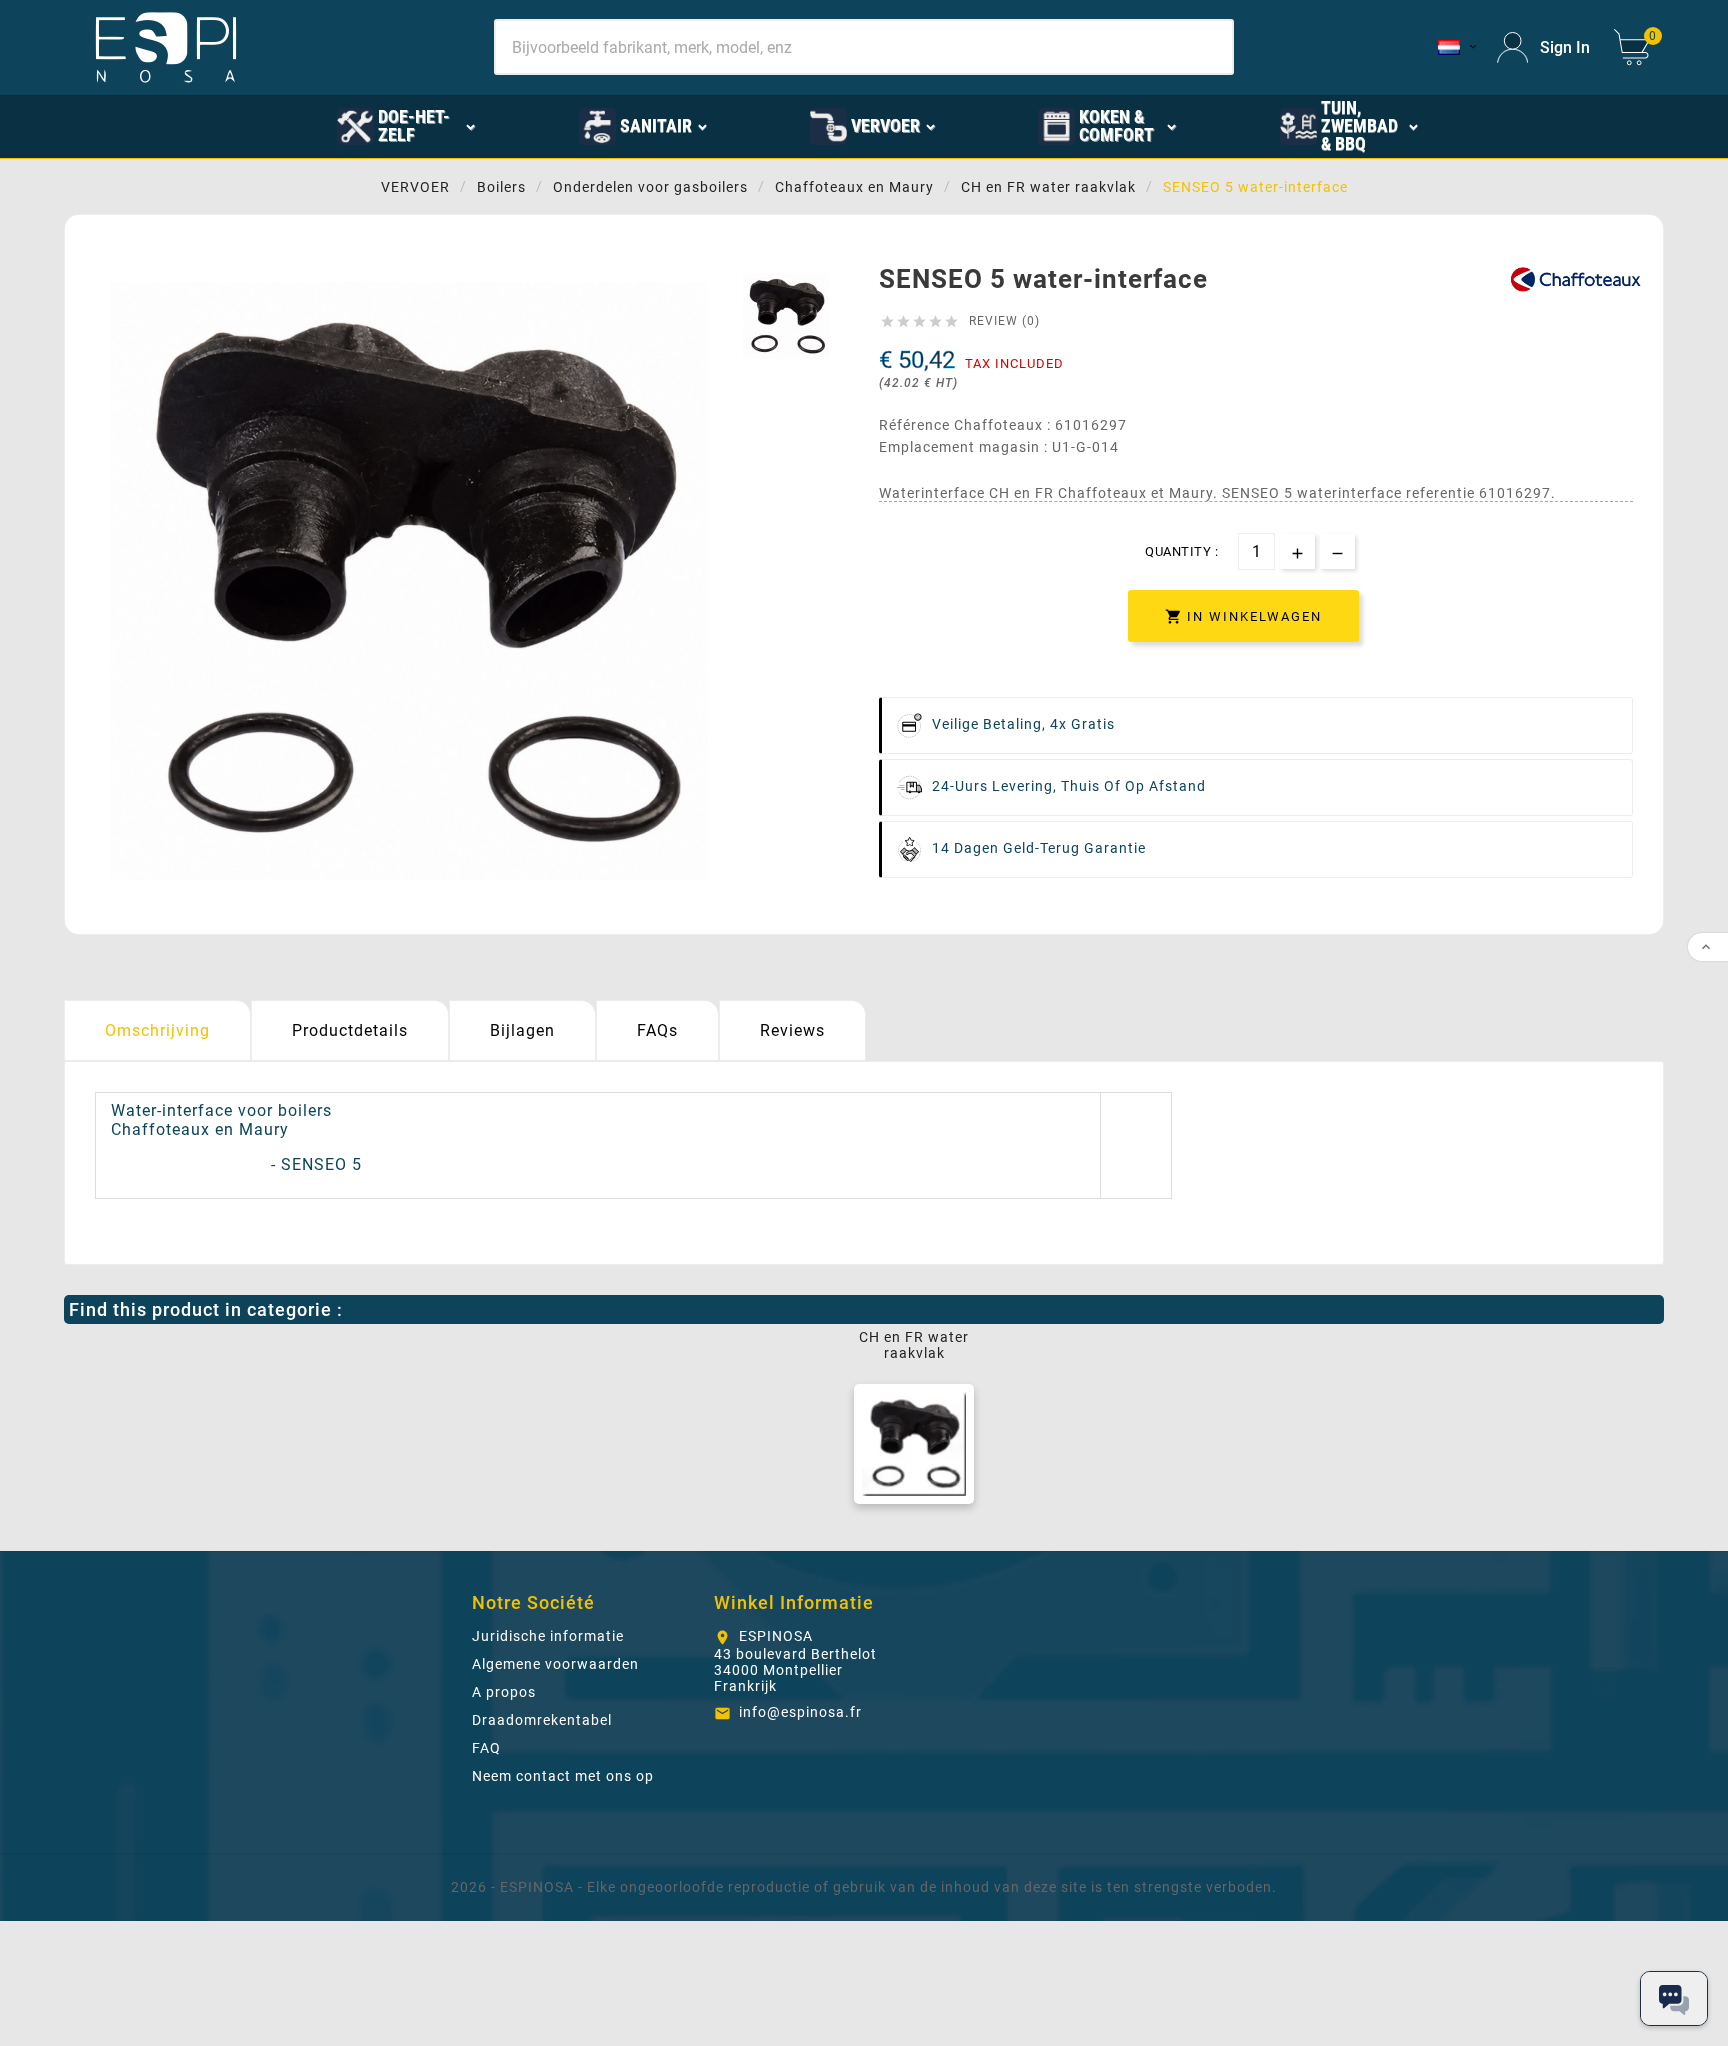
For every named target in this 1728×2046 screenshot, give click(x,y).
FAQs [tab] (657, 1030)
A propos (504, 1692)
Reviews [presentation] (792, 1030)
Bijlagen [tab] (522, 1030)
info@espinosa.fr (800, 1712)
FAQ (486, 1748)
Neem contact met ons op (563, 1776)
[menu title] (1521, 125)
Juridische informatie (548, 1636)
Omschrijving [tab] (157, 1030)
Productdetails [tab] (350, 1030)
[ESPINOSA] (237, 125)
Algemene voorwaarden (555, 1664)
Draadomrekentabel (542, 1720)
